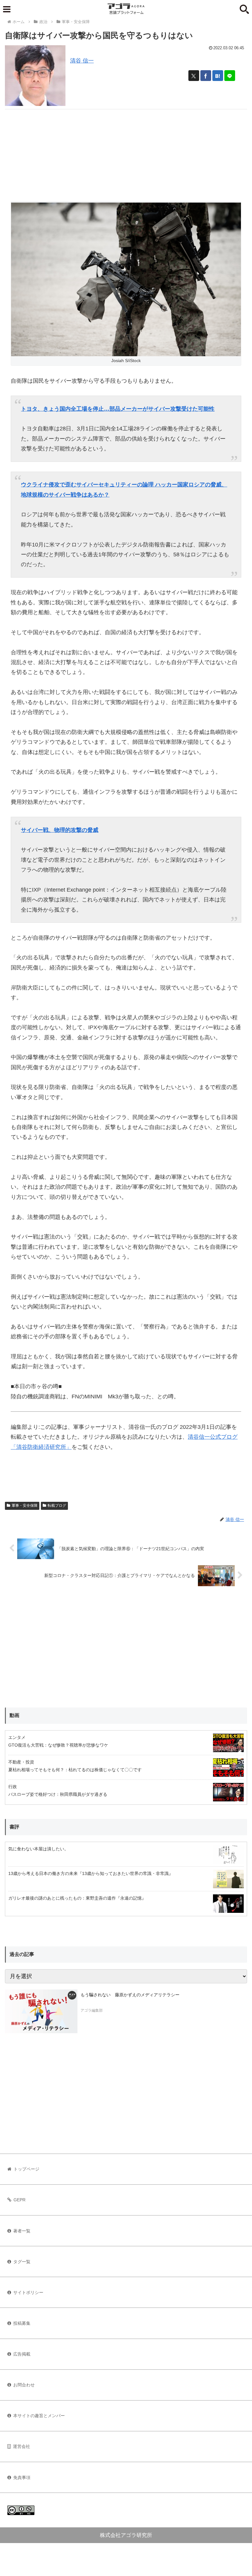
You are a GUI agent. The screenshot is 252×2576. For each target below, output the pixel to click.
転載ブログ (57, 1506)
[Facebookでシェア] (206, 76)
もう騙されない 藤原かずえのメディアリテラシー (130, 1995)
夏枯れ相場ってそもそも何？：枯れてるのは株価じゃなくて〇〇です (75, 1770)
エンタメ (17, 1737)
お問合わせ (24, 2385)
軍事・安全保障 (25, 1506)
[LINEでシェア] (230, 76)
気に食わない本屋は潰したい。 (38, 1849)
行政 (13, 1787)
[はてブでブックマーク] (218, 76)
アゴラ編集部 (92, 2010)
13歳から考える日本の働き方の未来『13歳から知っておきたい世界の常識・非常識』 (91, 1873)
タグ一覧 (22, 2262)
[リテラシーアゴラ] (41, 2011)
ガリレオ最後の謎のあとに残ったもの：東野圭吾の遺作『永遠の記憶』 (77, 1898)
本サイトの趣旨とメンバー (39, 2416)
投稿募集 (22, 2323)
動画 (14, 1715)
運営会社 (22, 2446)
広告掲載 (22, 2354)
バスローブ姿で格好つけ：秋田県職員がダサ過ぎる (58, 1794)
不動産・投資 (21, 1762)
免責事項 (22, 2477)
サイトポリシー (28, 2292)
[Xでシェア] (194, 76)
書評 (14, 1827)
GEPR (20, 2200)
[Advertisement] (126, 152)
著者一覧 (22, 2231)
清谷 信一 (82, 61)
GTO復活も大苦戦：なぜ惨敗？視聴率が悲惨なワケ (58, 1745)
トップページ (26, 2169)
